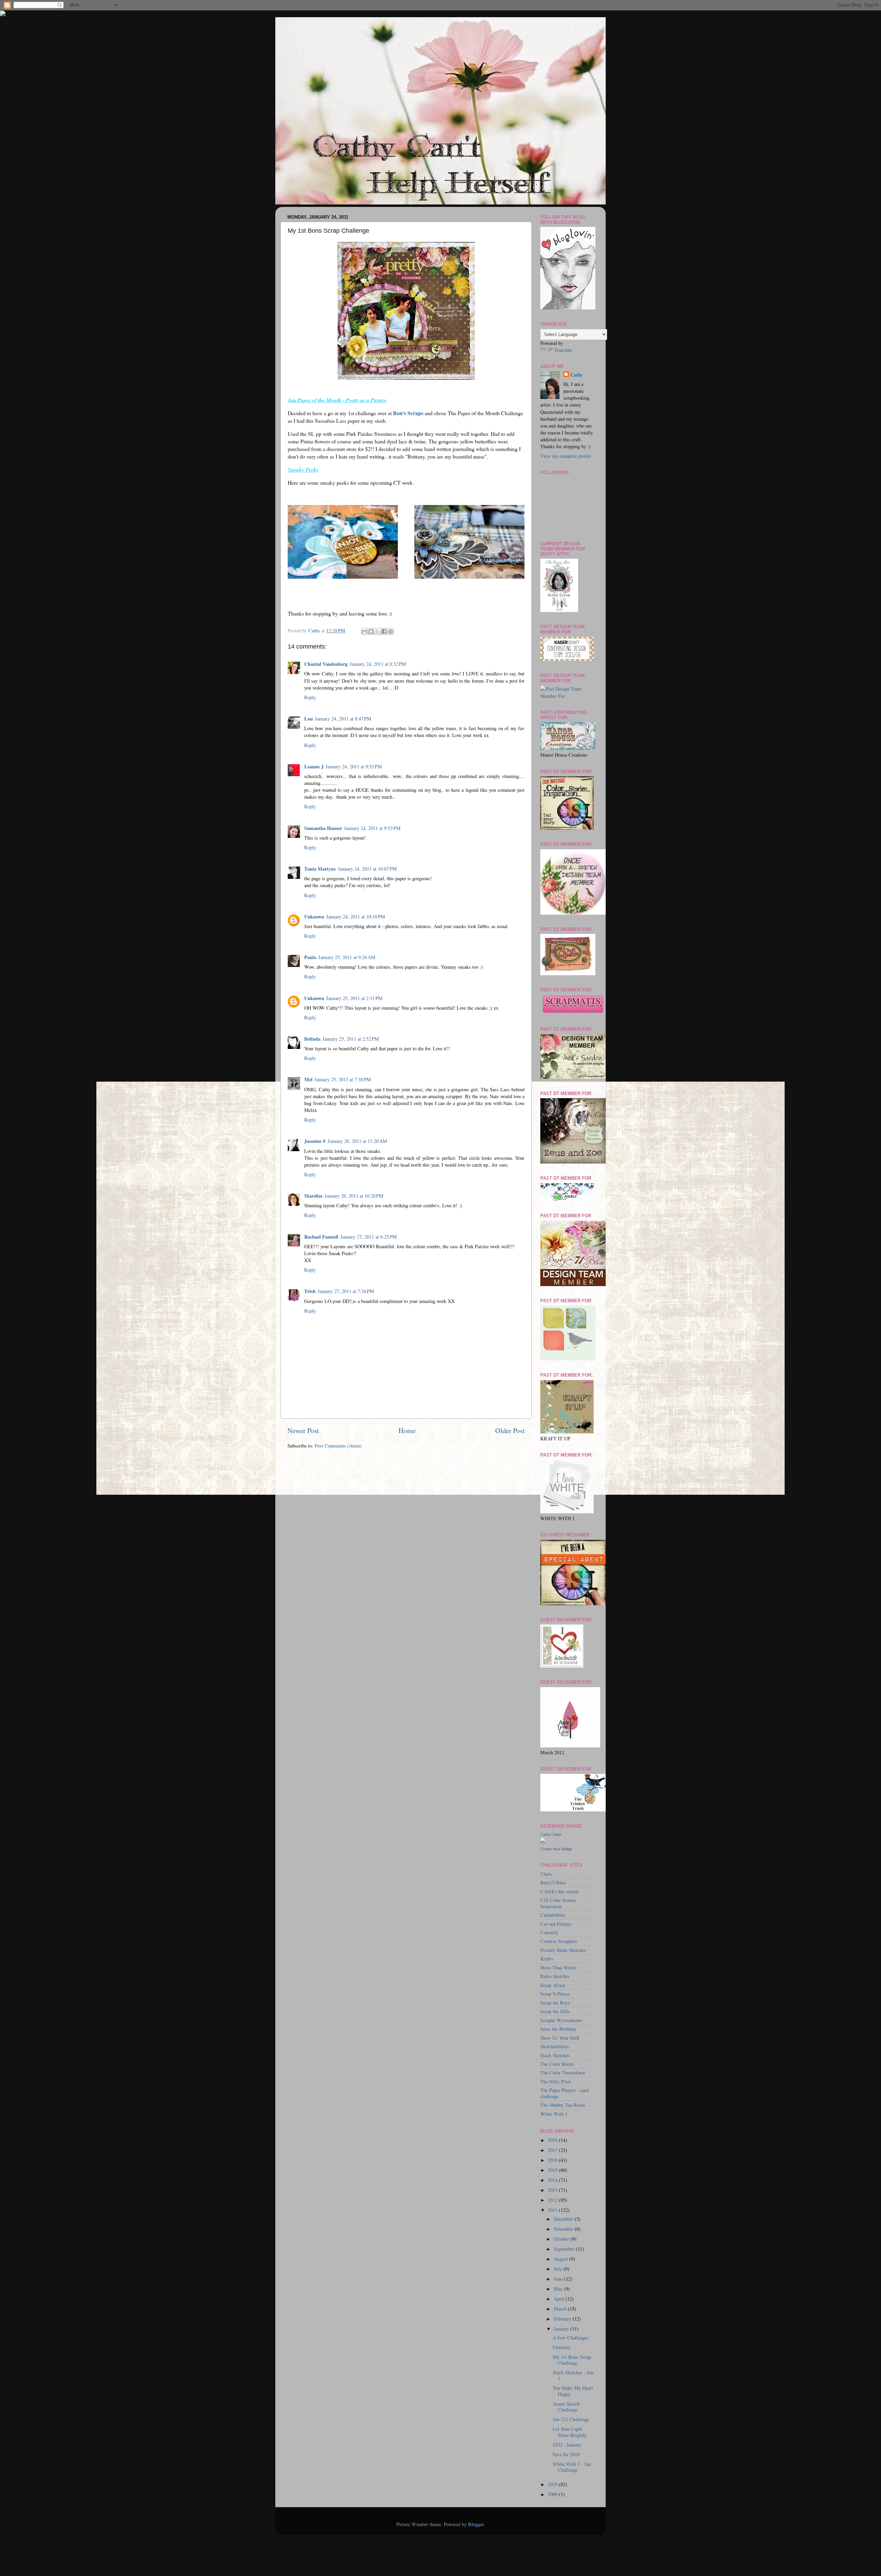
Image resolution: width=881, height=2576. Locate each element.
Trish (310, 1291)
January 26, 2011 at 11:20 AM (357, 1141)
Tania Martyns (320, 869)
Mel (308, 1079)
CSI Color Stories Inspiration (558, 1903)
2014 (553, 2180)
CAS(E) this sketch (560, 1891)
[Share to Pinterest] (391, 631)
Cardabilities (553, 1915)
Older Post (510, 1431)
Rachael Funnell (321, 1237)
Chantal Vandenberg (326, 664)
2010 (553, 2484)
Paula (310, 957)
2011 (553, 2210)
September (565, 2249)
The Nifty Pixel (556, 2081)
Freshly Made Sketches (563, 1950)
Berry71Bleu (553, 1883)
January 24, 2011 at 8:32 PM (378, 664)
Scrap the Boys (555, 2003)
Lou (309, 719)
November (564, 2229)
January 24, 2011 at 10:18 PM (356, 917)
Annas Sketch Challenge (566, 2407)
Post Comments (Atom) (338, 1446)
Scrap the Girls (555, 2011)
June (559, 2279)
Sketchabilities (555, 2046)
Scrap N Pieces (555, 1994)
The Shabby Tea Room (563, 2105)
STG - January (567, 2445)
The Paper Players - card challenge (564, 2093)
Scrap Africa (553, 1985)
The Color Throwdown (563, 2073)
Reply (310, 697)
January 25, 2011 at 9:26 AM (347, 957)
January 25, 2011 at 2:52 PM (351, 1039)
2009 (553, 2494)
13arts (546, 1874)
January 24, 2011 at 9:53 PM (372, 828)
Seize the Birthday (558, 2029)
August (561, 2259)
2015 (553, 2170)
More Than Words (559, 1968)
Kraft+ (547, 1959)
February (563, 2319)
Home (407, 1431)
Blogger (476, 2524)
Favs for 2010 (566, 2454)
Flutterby (562, 2347)
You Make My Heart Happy (573, 2391)
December (564, 2219)
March (561, 2309)
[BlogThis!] (371, 631)
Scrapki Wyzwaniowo (561, 2020)
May (559, 2289)
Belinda (312, 1039)
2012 (553, 2200)
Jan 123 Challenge (571, 2419)
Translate (563, 350)
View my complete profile (566, 456)
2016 (553, 2160)
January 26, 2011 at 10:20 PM (354, 1196)
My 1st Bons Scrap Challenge (572, 2360)
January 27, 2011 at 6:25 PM (369, 1237)
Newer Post (303, 1431)
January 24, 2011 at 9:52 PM (354, 766)
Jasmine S (315, 1141)
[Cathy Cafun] (543, 1841)
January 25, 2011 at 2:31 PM (354, 998)
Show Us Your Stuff (560, 2038)
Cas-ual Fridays (556, 1924)
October (562, 2239)
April (560, 2299)
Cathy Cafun (551, 1834)
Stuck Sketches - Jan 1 (573, 2375)
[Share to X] (378, 631)
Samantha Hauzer (323, 828)
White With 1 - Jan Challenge (572, 2467)
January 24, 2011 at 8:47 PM (343, 719)
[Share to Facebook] (384, 631)
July (559, 2269)
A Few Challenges (571, 2338)
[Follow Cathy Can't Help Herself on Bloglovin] (568, 308)
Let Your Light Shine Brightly (570, 2432)
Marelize (313, 1196)
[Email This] (364, 631)
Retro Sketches (555, 1976)
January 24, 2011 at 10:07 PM (367, 869)
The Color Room (557, 2064)
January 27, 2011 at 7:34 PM (346, 1291)
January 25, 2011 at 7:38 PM (343, 1079)
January (562, 2329)
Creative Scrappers (559, 1941)
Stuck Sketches (555, 2055)
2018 (553, 2140)
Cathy (576, 375)
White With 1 (554, 2114)
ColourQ (549, 1932)
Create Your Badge (556, 1849)
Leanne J (314, 766)
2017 (553, 2150)
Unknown (314, 917)
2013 (553, 2190)
